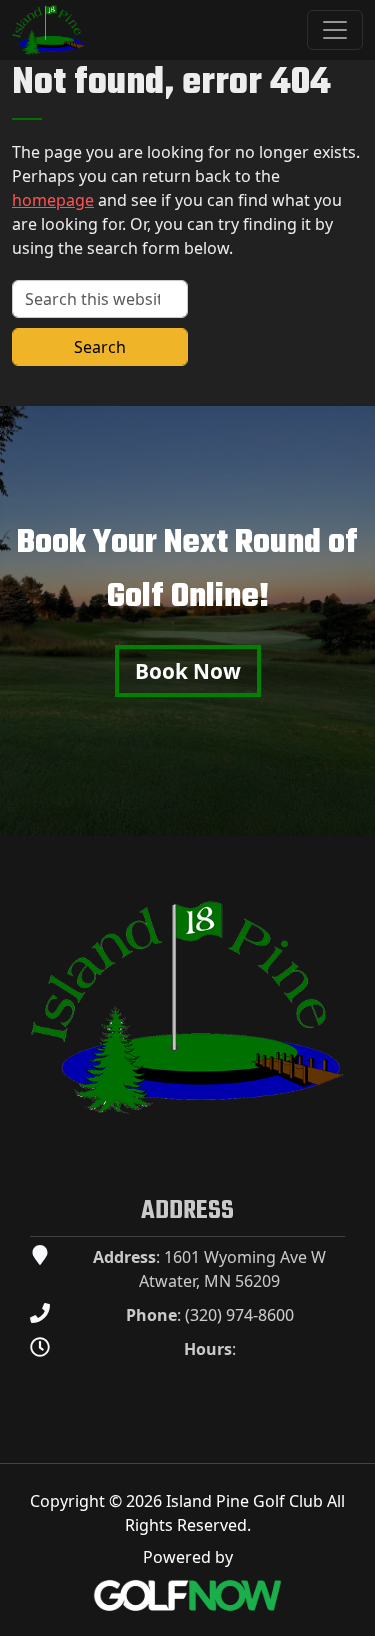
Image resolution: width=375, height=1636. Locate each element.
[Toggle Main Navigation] (335, 30)
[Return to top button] (349, 812)
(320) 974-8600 (239, 1315)
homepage (53, 200)
